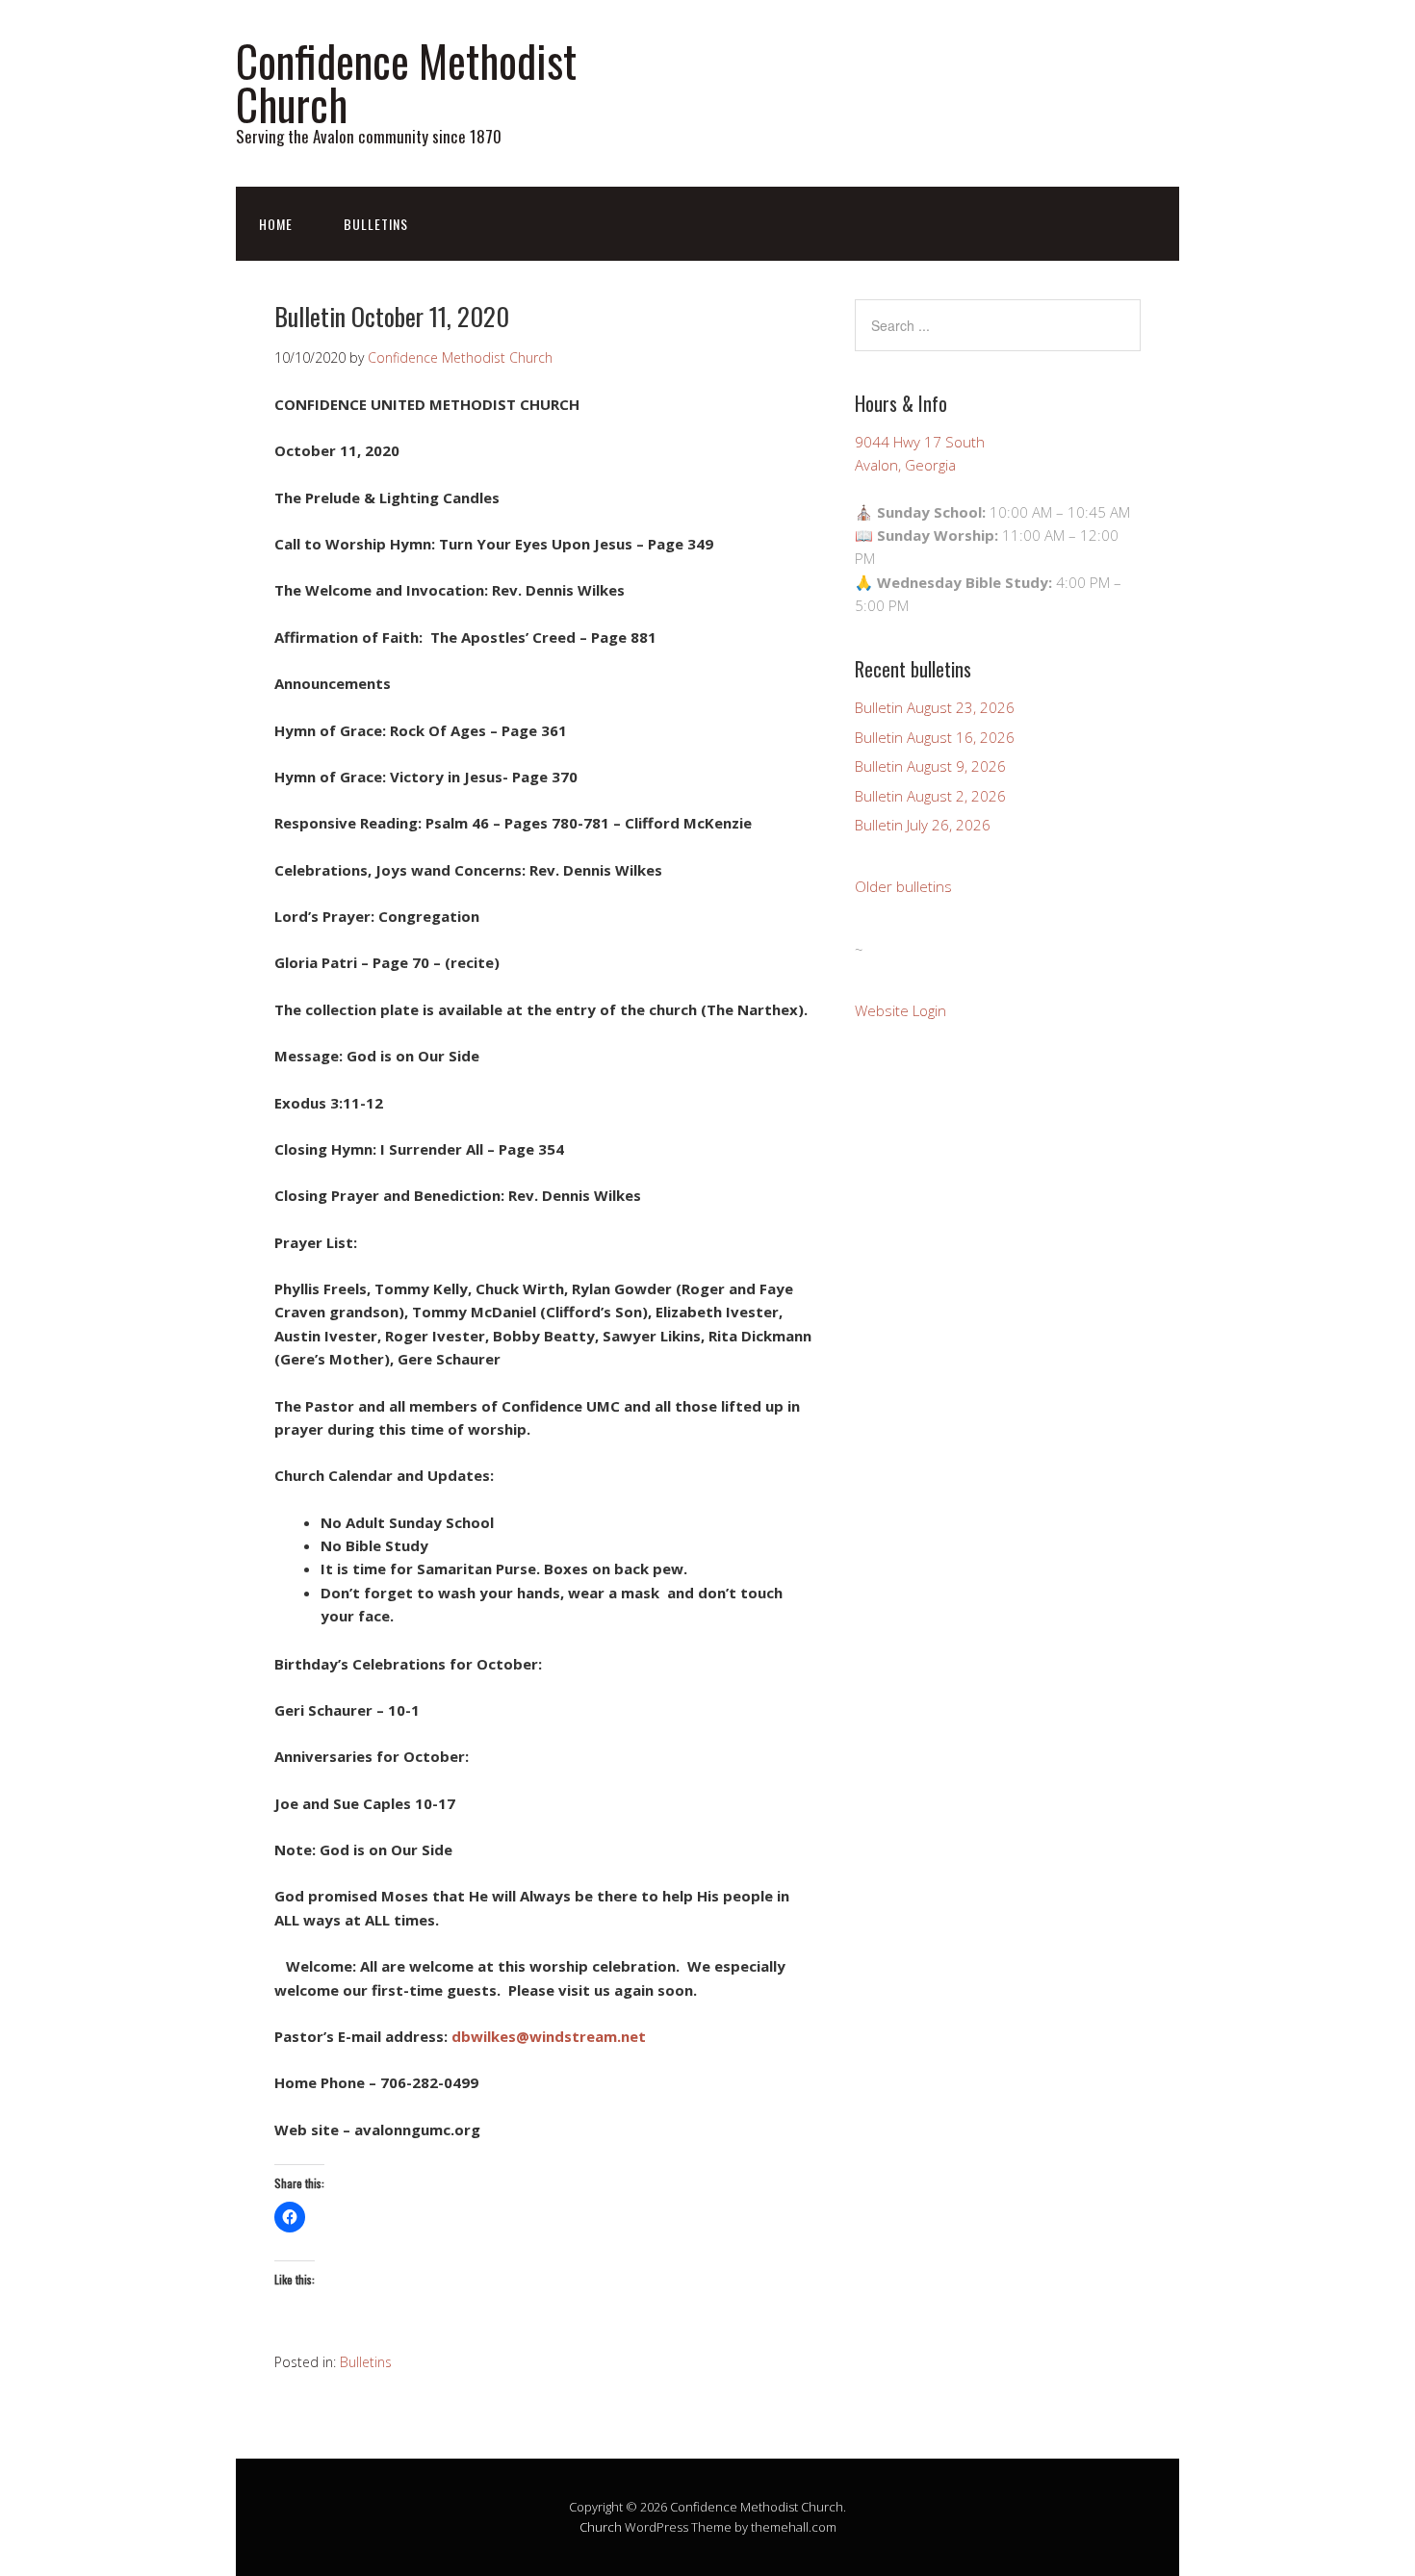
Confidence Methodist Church (406, 82)
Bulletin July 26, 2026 (923, 825)
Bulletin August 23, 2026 (935, 707)
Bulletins (376, 224)
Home (276, 224)
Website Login (900, 1010)
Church (601, 2527)
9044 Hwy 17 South (920, 442)
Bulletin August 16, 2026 (935, 737)
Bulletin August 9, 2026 (930, 766)
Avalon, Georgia (905, 465)
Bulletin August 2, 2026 (930, 796)
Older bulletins (903, 886)
